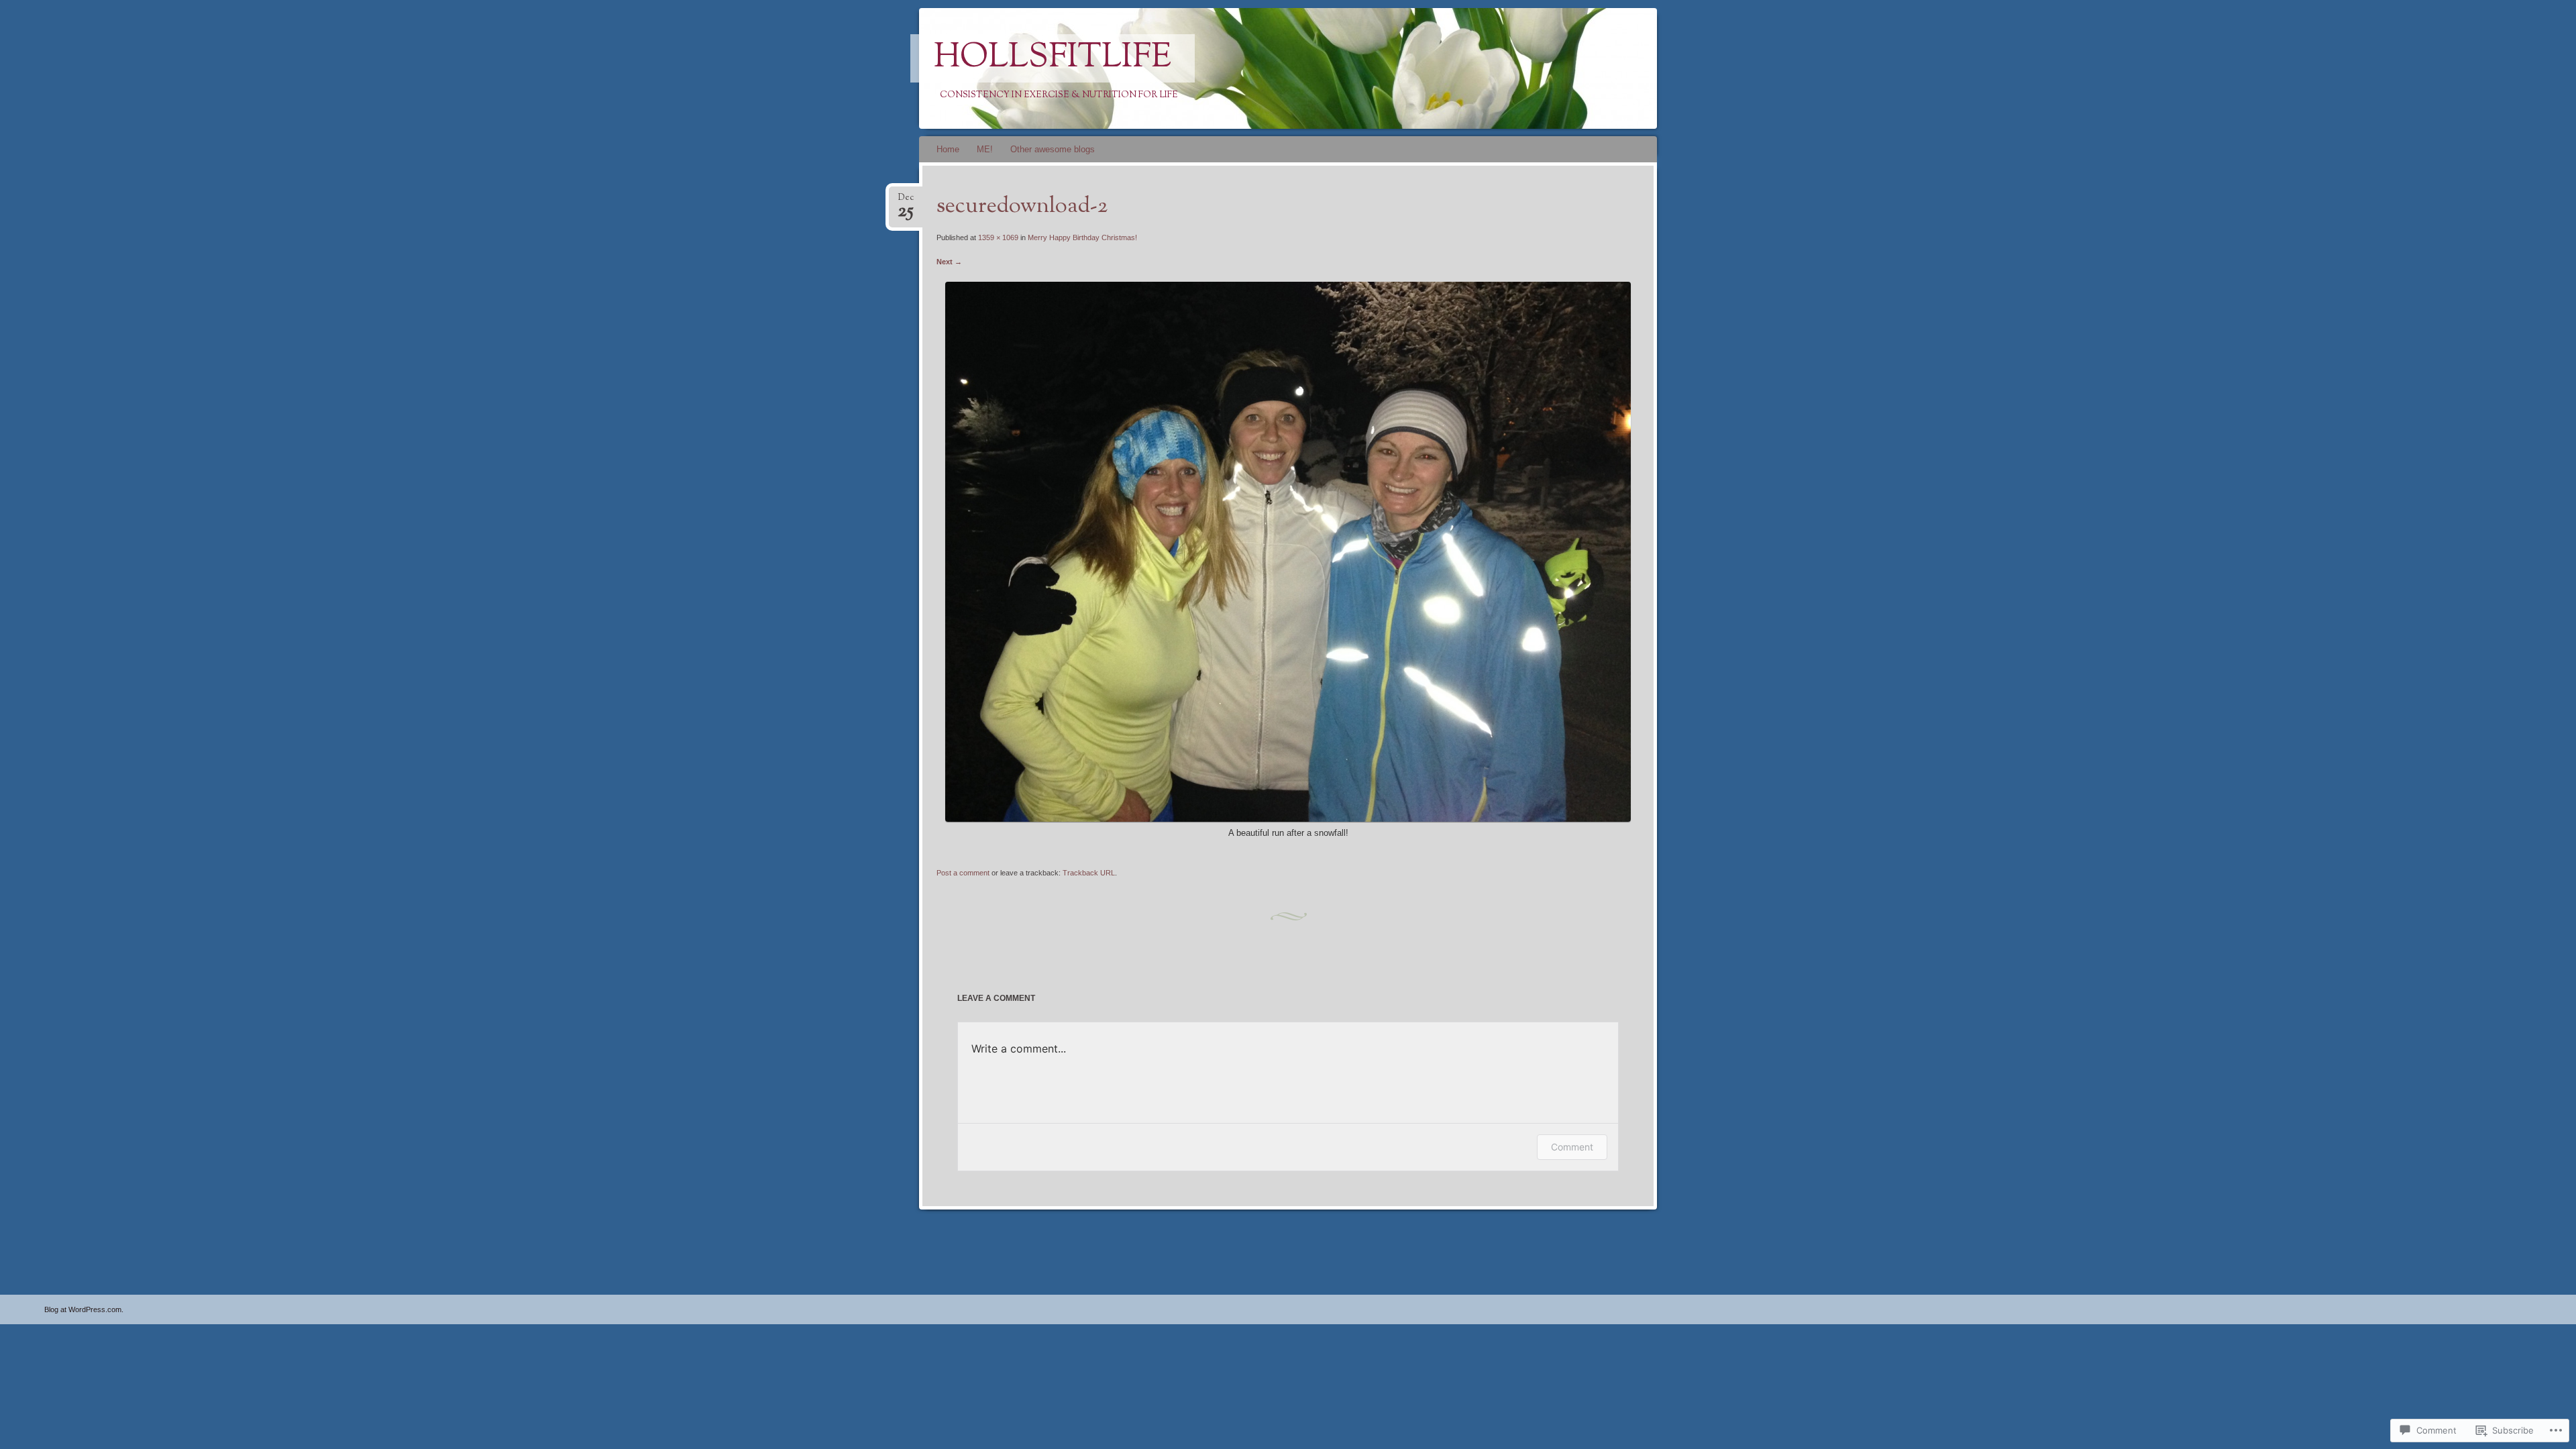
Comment (1572, 1147)
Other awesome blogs (1053, 149)
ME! (985, 149)
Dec (906, 202)
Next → (949, 262)
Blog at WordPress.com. (84, 1309)
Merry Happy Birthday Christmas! (1082, 237)
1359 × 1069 (998, 237)
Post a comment (963, 873)
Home (948, 149)
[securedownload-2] (1288, 819)
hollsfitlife (1053, 58)
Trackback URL (1089, 873)
